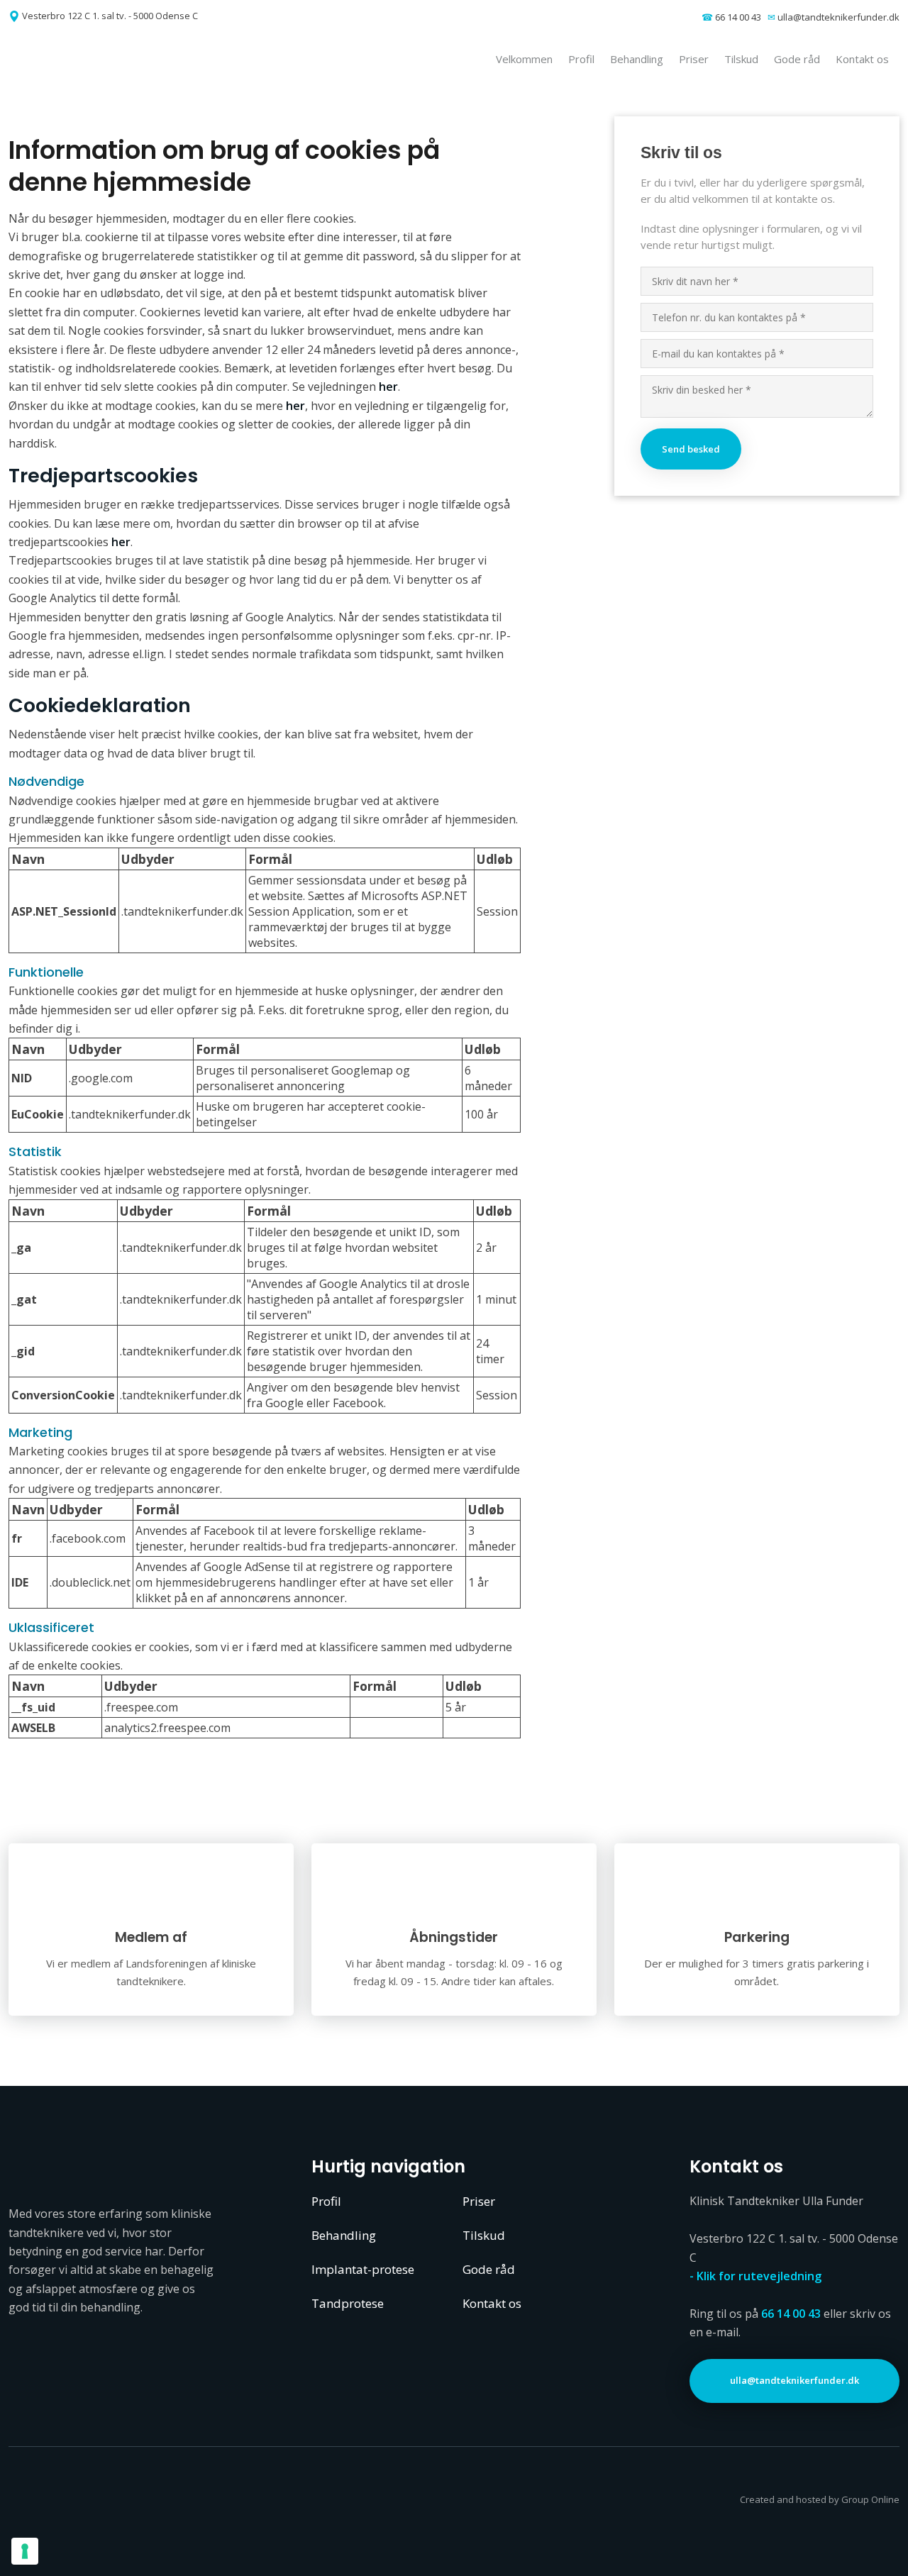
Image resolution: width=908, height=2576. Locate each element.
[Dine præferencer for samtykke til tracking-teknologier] (25, 2551)
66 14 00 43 (738, 17)
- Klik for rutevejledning (755, 2276)
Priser (694, 59)
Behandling (637, 59)
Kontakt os (862, 59)
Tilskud (741, 59)
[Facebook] (70, 2521)
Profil (581, 59)
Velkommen (524, 59)
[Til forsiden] (115, 59)
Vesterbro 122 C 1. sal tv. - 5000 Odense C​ (110, 16)
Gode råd (797, 59)
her (388, 387)
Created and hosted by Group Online (820, 2499)
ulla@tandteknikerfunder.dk (838, 17)
